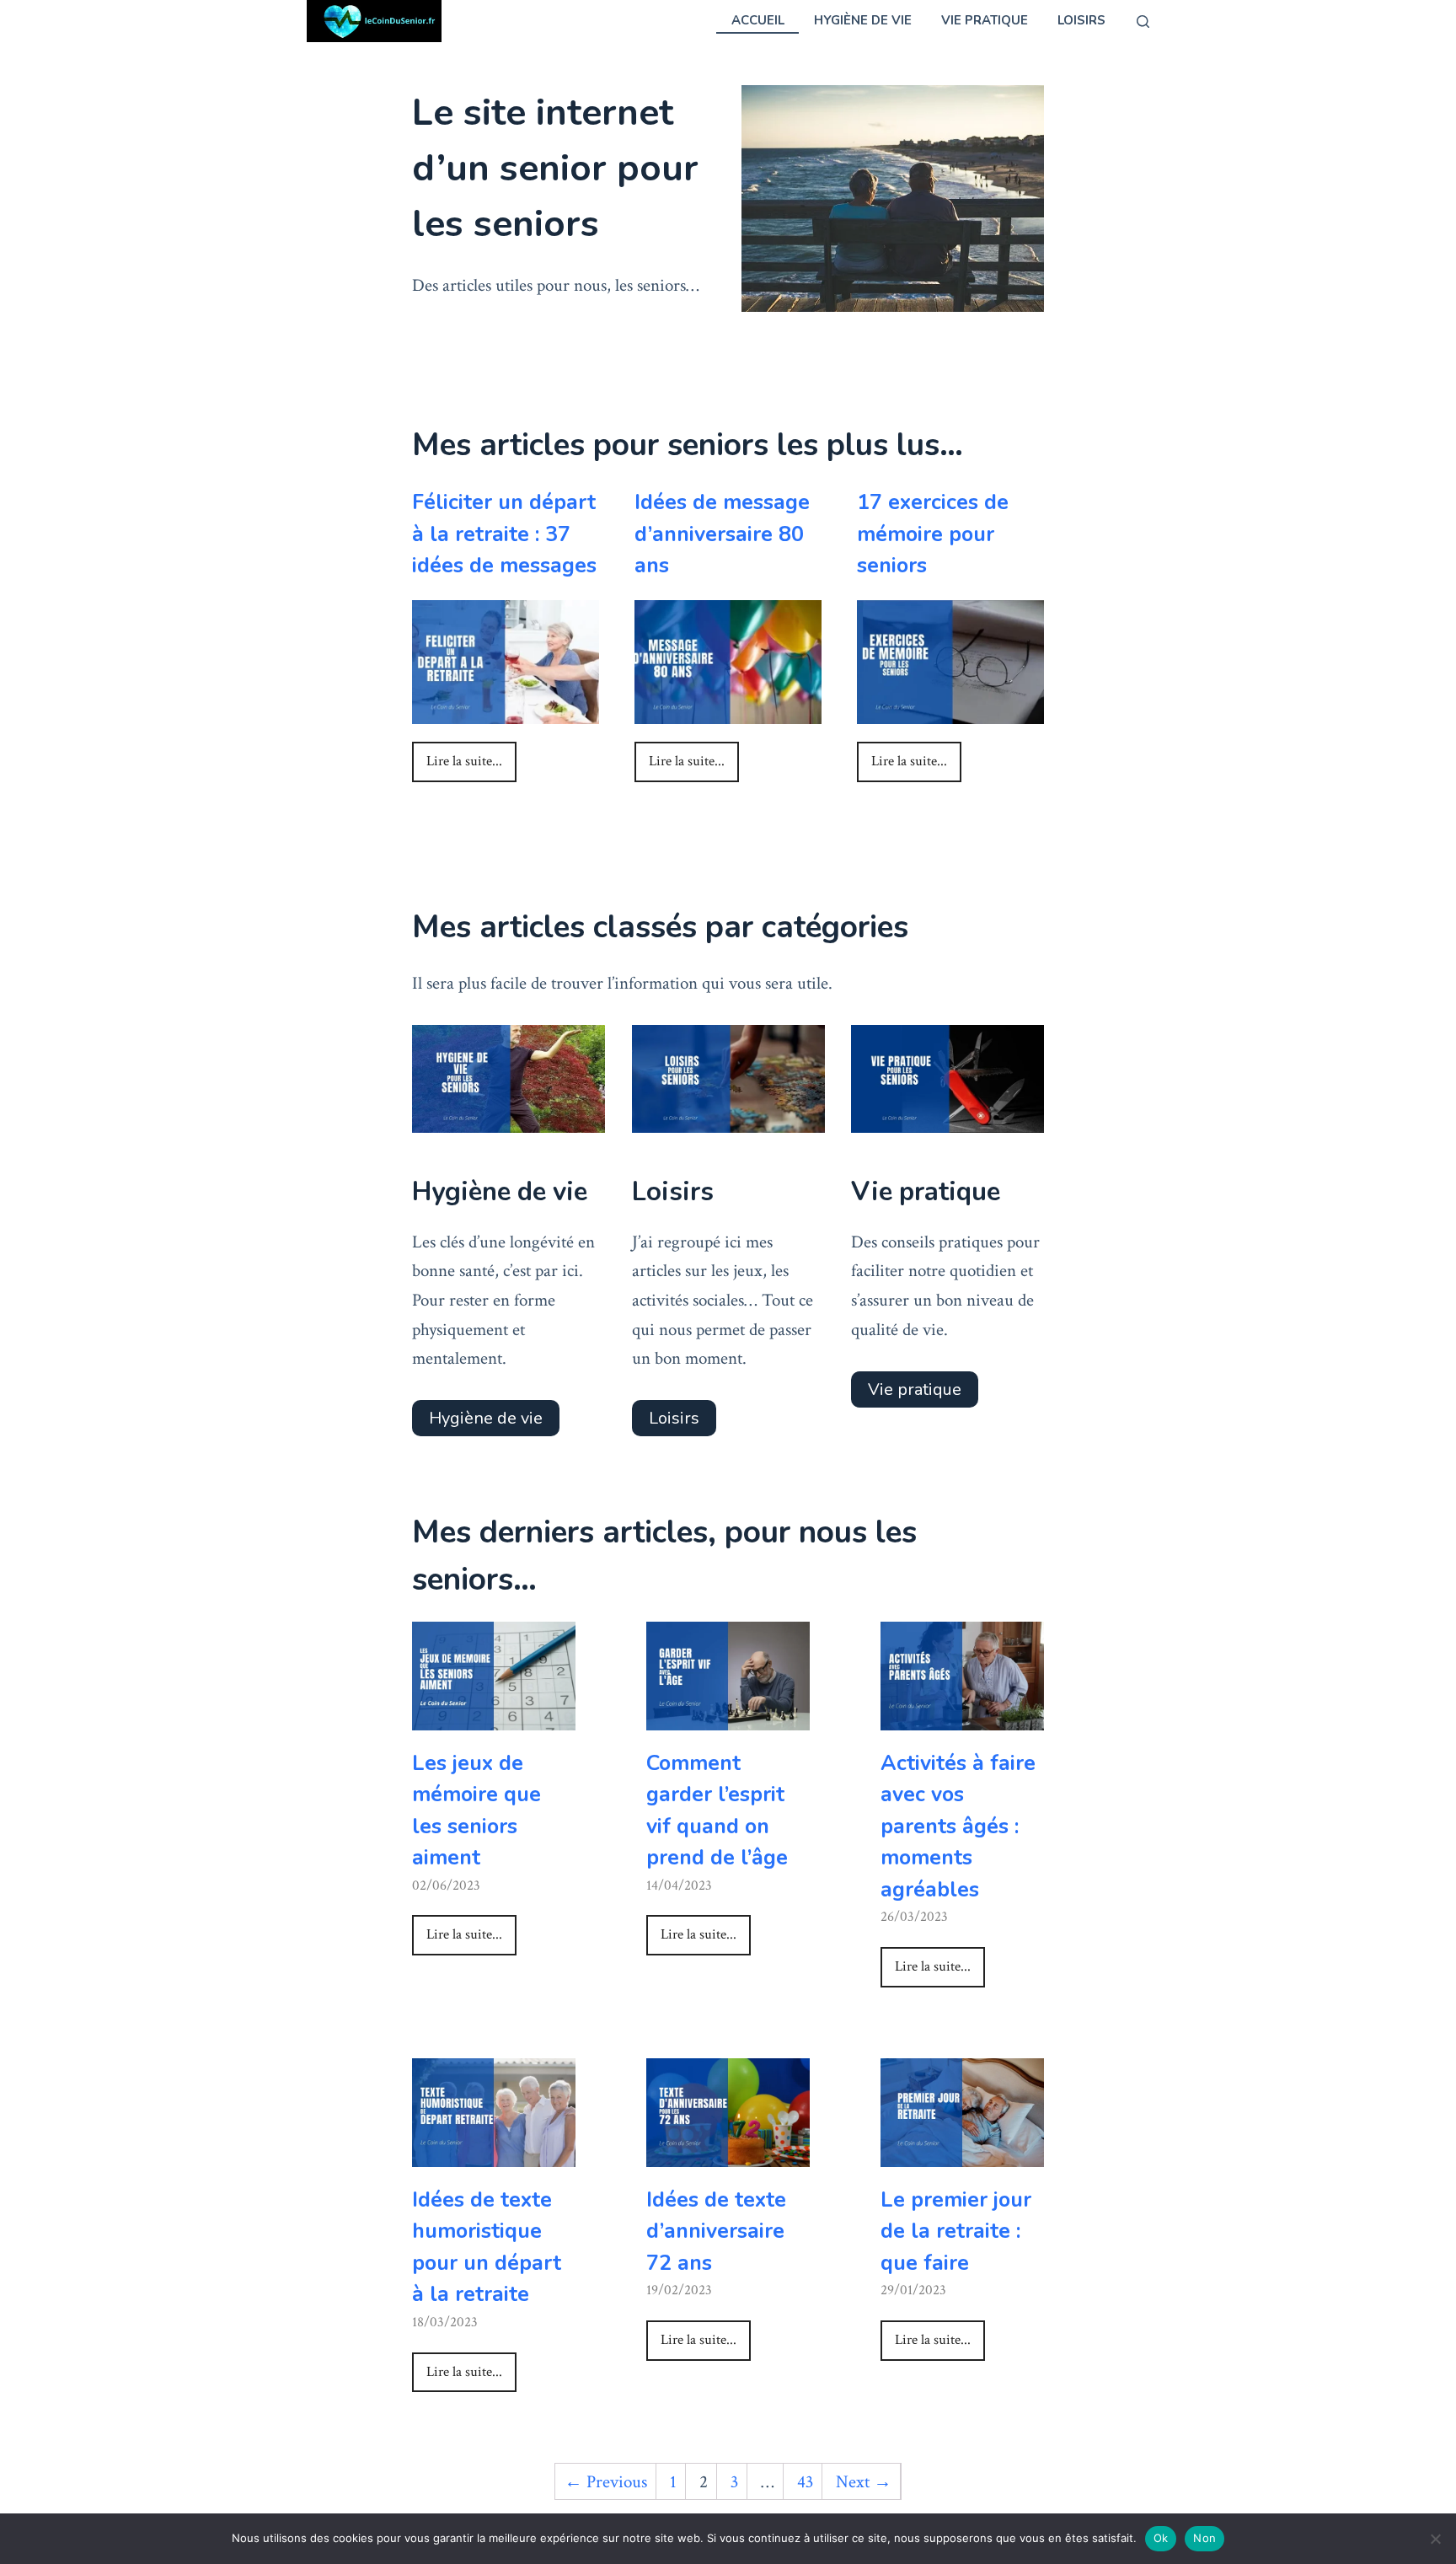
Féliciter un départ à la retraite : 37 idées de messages (504, 534)
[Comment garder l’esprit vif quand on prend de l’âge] (728, 1715)
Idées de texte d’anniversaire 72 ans (716, 2231)
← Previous (606, 2482)
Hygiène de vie (863, 20)
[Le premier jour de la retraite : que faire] (962, 2151)
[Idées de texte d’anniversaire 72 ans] (728, 2151)
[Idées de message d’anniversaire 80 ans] (728, 709)
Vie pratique (985, 20)
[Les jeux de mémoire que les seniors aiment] (494, 1715)
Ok (1161, 2538)
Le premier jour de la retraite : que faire (956, 2231)
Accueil (758, 20)
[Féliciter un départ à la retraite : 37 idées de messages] (506, 709)
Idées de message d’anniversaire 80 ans (722, 534)
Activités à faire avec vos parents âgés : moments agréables (958, 1826)
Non (1204, 2538)
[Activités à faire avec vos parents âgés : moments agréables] (962, 1715)
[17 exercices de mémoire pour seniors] (950, 709)
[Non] (1435, 2539)
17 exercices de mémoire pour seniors (933, 534)
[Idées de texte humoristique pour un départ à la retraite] (494, 2151)
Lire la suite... (464, 761)
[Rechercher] (1143, 21)
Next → (864, 2482)
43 (805, 2482)
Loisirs (1081, 20)
